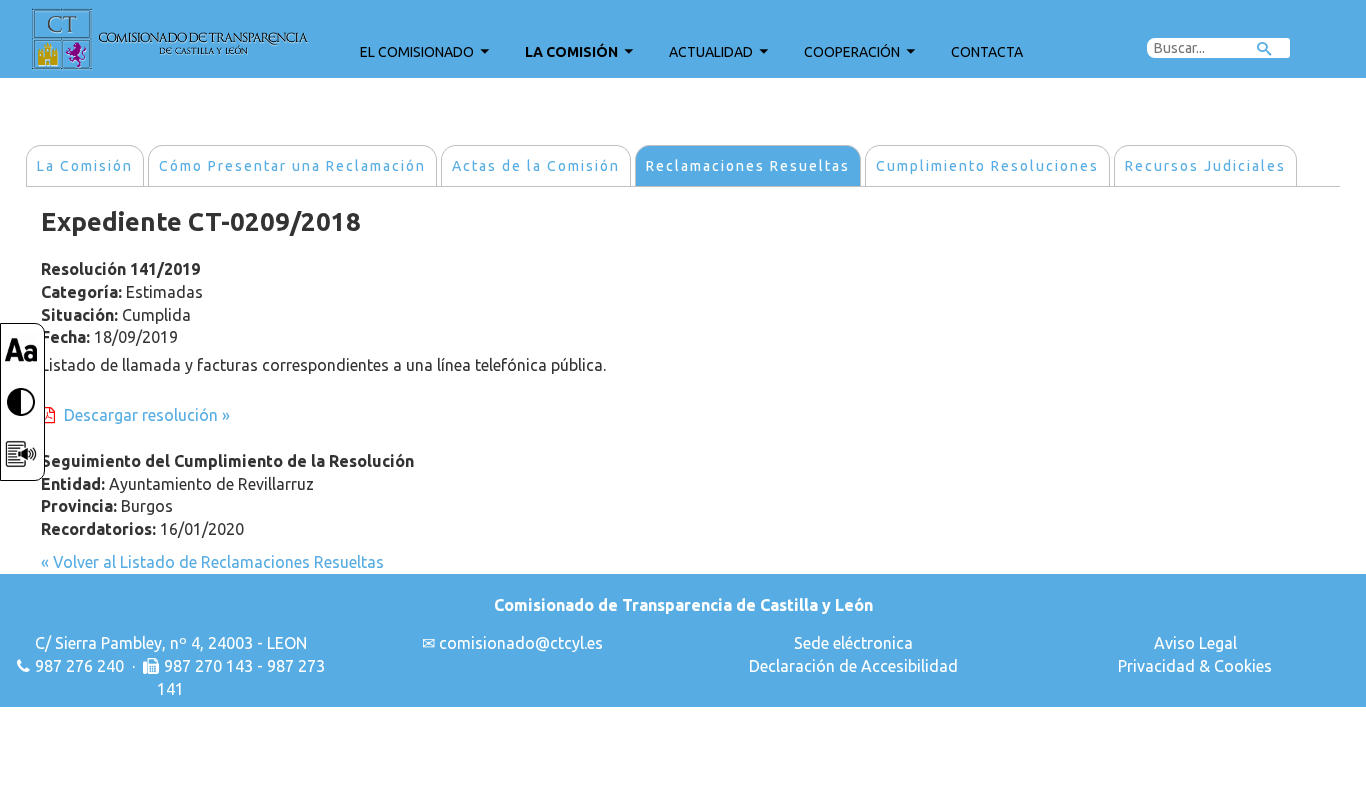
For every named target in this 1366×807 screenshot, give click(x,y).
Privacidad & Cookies (1195, 666)
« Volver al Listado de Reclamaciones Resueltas (212, 562)
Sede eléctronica (853, 643)
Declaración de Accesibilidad (853, 666)
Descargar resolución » (147, 415)
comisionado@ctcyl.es (521, 643)
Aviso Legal (1195, 643)
